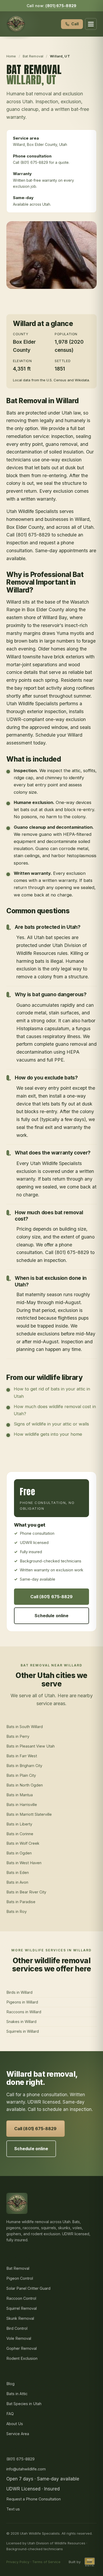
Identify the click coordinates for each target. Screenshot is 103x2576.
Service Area (18, 2434)
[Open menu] (91, 24)
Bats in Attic (17, 2394)
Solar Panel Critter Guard (28, 2288)
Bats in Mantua (20, 1795)
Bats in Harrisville (22, 1805)
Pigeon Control (20, 2278)
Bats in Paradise (21, 1902)
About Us (15, 2424)
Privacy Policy (18, 2562)
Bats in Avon (17, 1882)
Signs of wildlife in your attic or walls (51, 1424)
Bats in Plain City (21, 1775)
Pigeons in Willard (22, 2002)
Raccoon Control (21, 2298)
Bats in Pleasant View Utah (31, 1746)
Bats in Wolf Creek (23, 1843)
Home (11, 56)
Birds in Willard (19, 1992)
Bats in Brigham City (24, 1766)
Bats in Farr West (22, 1756)
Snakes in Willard (21, 2022)
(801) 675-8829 (61, 6)
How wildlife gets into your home (48, 1434)
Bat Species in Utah (24, 2404)
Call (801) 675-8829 (52, 1597)
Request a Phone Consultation (34, 2499)
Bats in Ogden (19, 1853)
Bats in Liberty (19, 1824)
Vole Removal (19, 2338)
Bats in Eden (18, 1872)
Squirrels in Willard (23, 2031)
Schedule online (51, 1616)
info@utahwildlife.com (26, 2469)
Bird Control (17, 2328)
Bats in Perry (18, 1736)
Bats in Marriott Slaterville (29, 1814)
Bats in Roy (17, 1911)
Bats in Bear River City (26, 1892)
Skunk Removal (20, 2318)
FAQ (10, 2414)
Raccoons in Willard (24, 2012)
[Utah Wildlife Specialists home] (16, 24)
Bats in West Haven (24, 1863)
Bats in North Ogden (25, 1785)
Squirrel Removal (22, 2308)
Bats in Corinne (20, 1834)
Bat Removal (33, 56)
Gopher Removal (22, 2348)
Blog (10, 2384)
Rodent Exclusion (22, 2358)
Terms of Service (46, 2562)
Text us (13, 2509)
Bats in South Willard (25, 1727)
